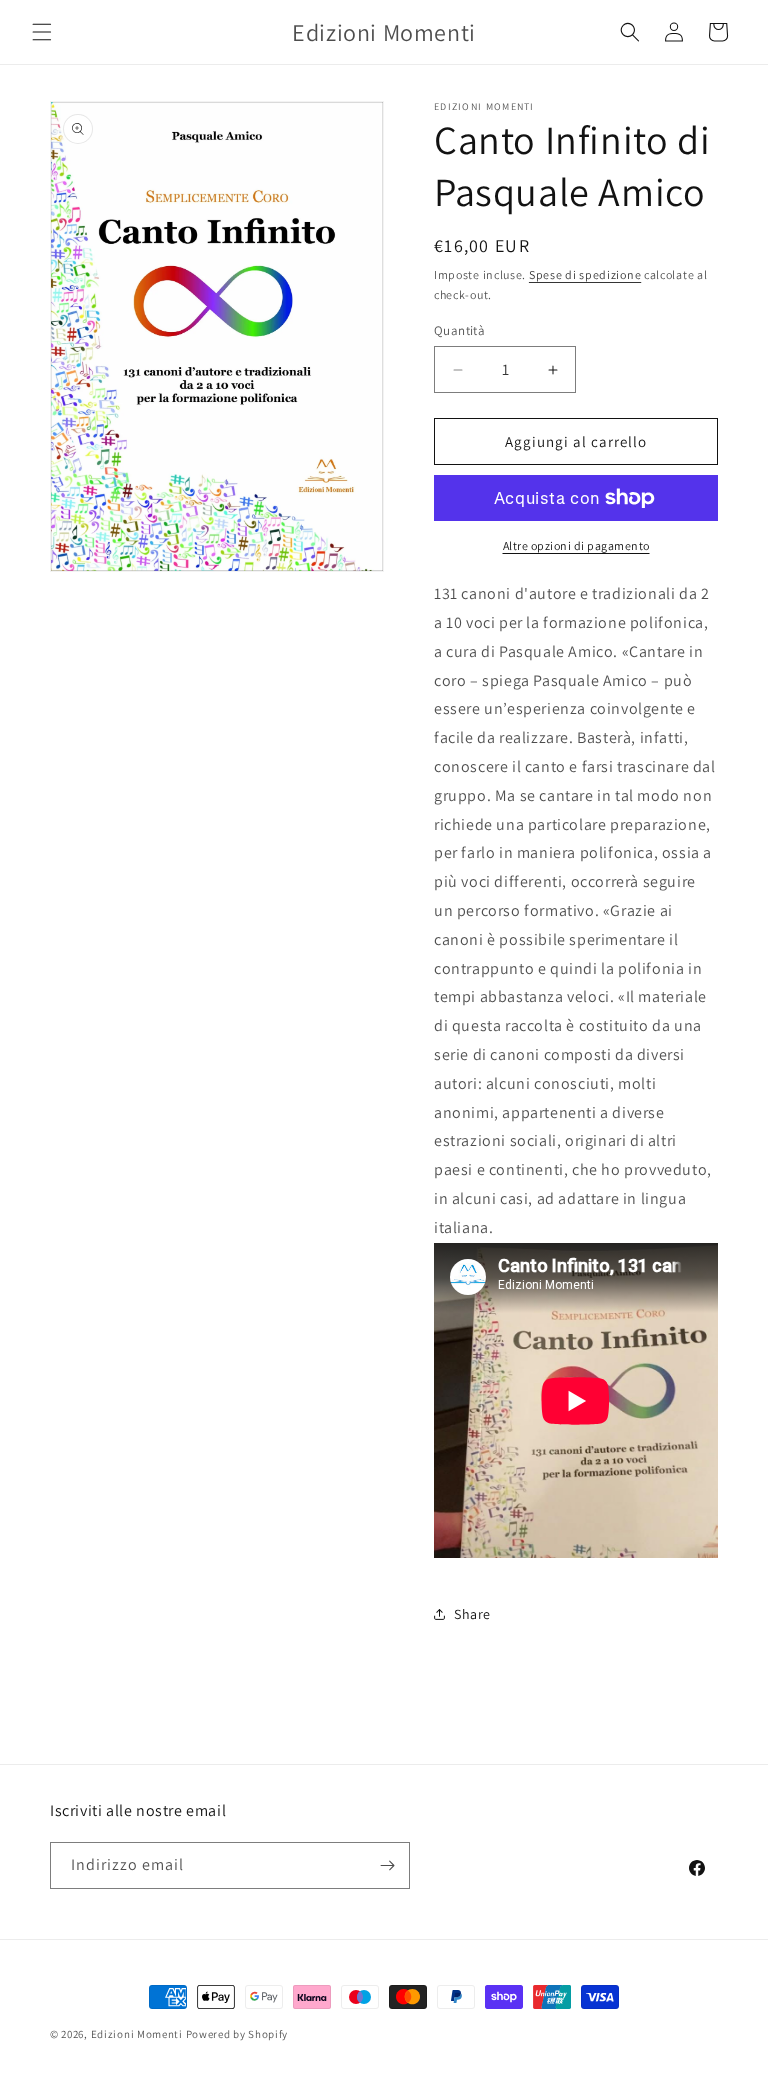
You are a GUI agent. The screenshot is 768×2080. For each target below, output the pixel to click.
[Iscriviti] (387, 1865)
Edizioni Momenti (137, 2034)
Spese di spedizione (585, 274)
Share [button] (472, 1614)
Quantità (459, 330)
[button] (42, 32)
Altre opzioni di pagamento (576, 545)
